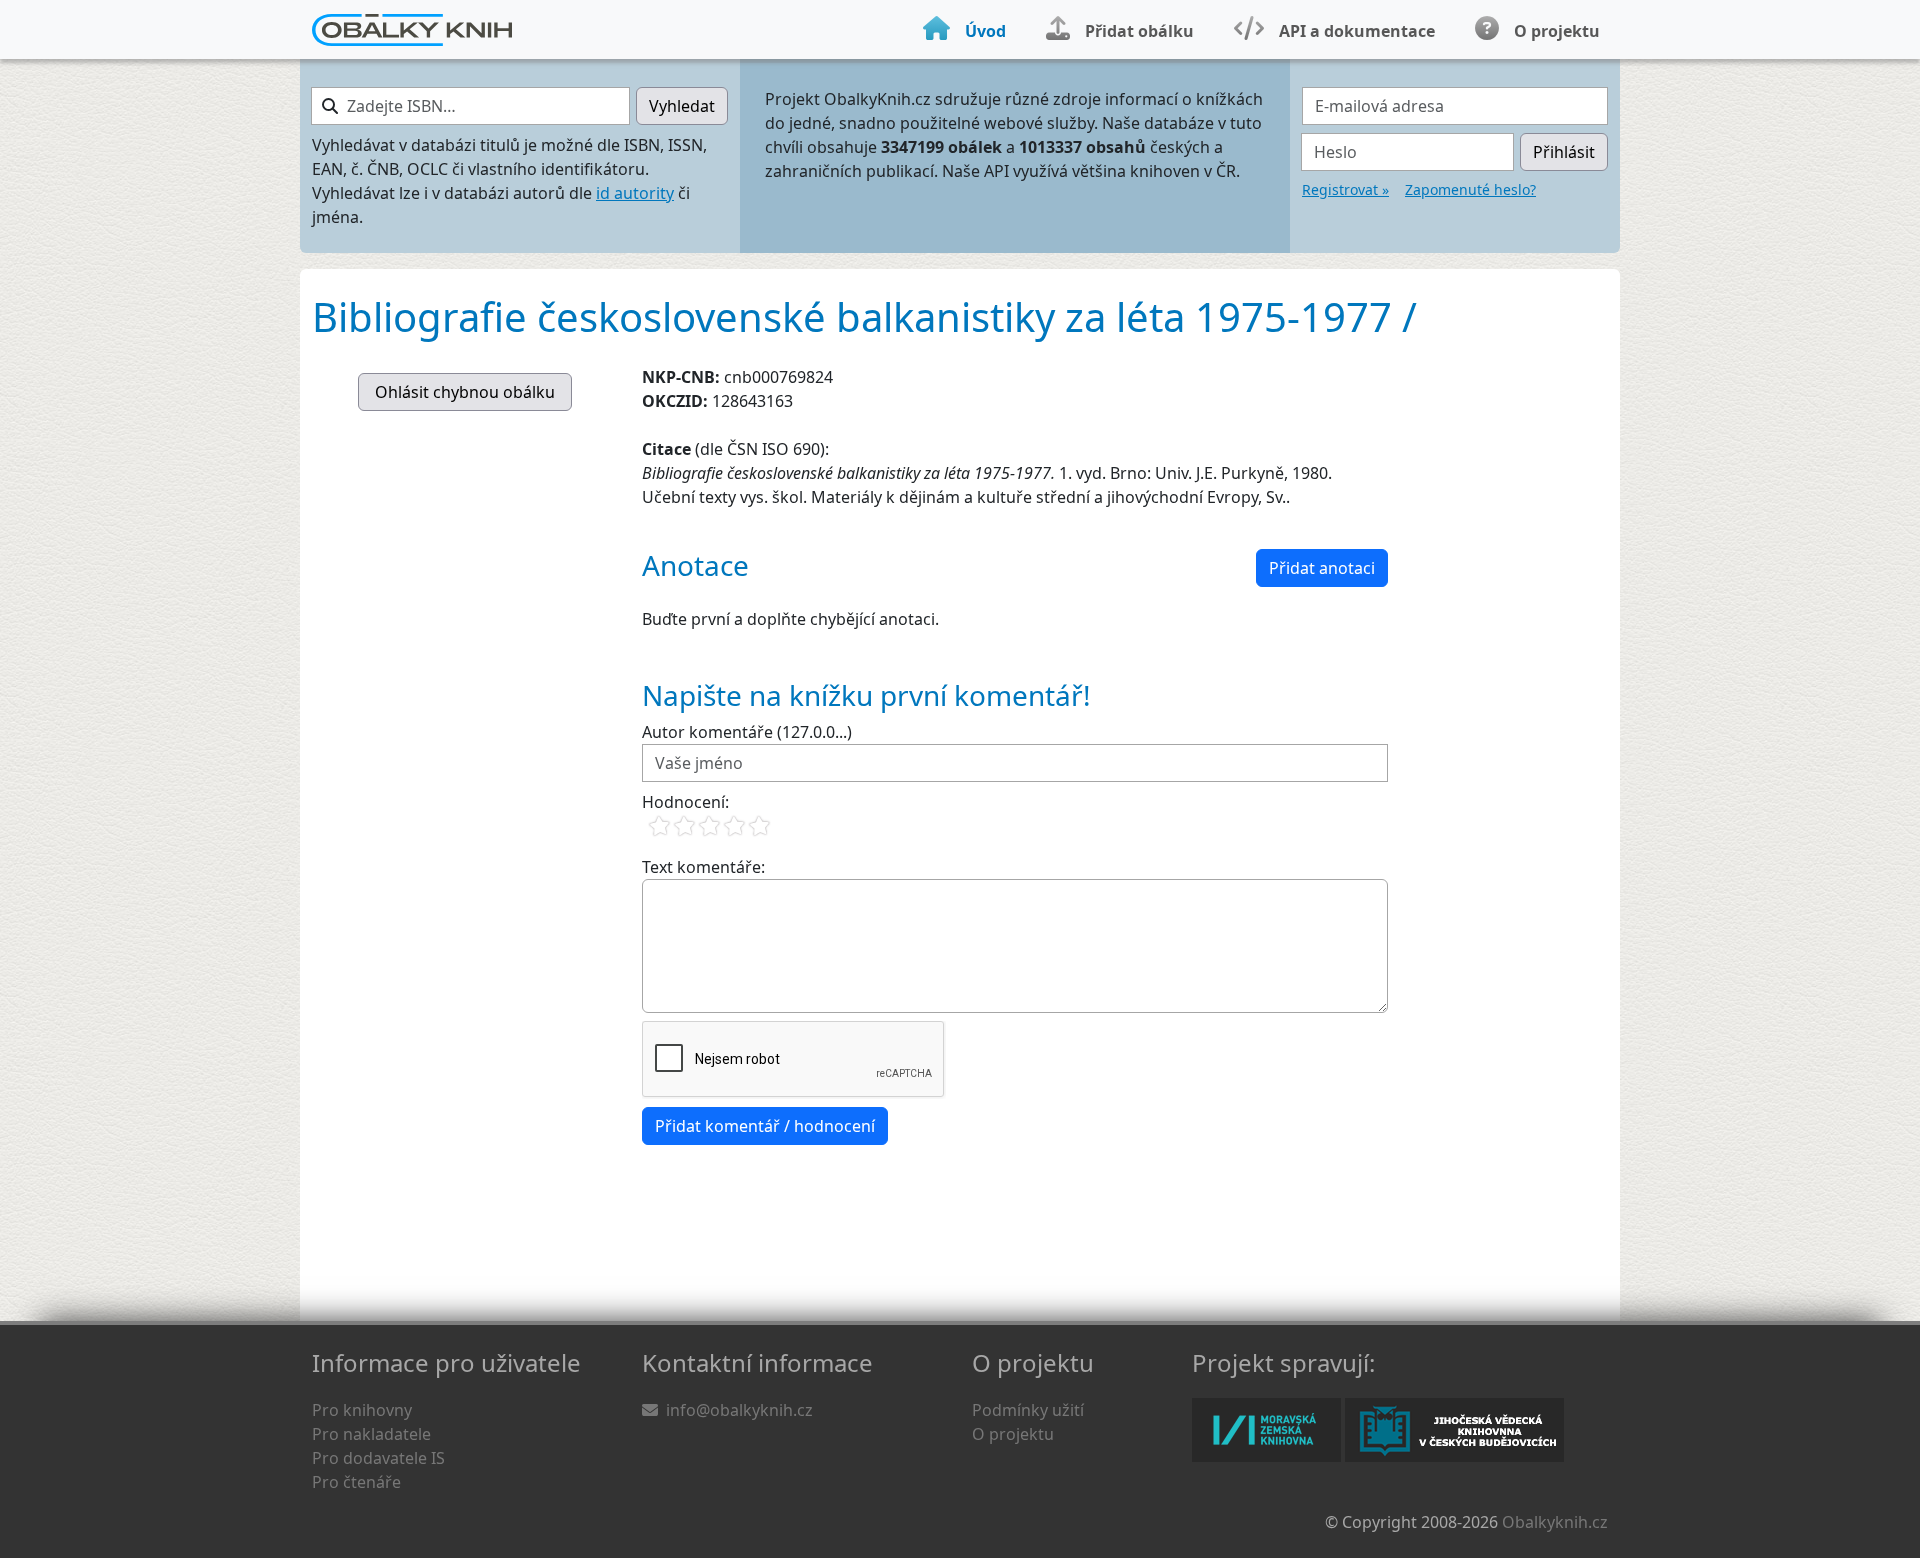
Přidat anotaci (1322, 568)
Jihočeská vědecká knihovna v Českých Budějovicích (1454, 1430)
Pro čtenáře (356, 1482)
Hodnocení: (685, 802)
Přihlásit (1564, 152)
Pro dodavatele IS (378, 1458)
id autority (635, 193)
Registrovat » (1345, 189)
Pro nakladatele (371, 1434)
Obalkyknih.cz (1555, 1522)
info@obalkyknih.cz (739, 1410)
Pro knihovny (362, 1410)
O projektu (1013, 1434)
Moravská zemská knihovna (1266, 1430)
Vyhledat (682, 106)
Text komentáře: (703, 867)
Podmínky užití (1028, 1410)
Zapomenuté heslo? (1470, 189)
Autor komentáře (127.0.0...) (747, 732)
